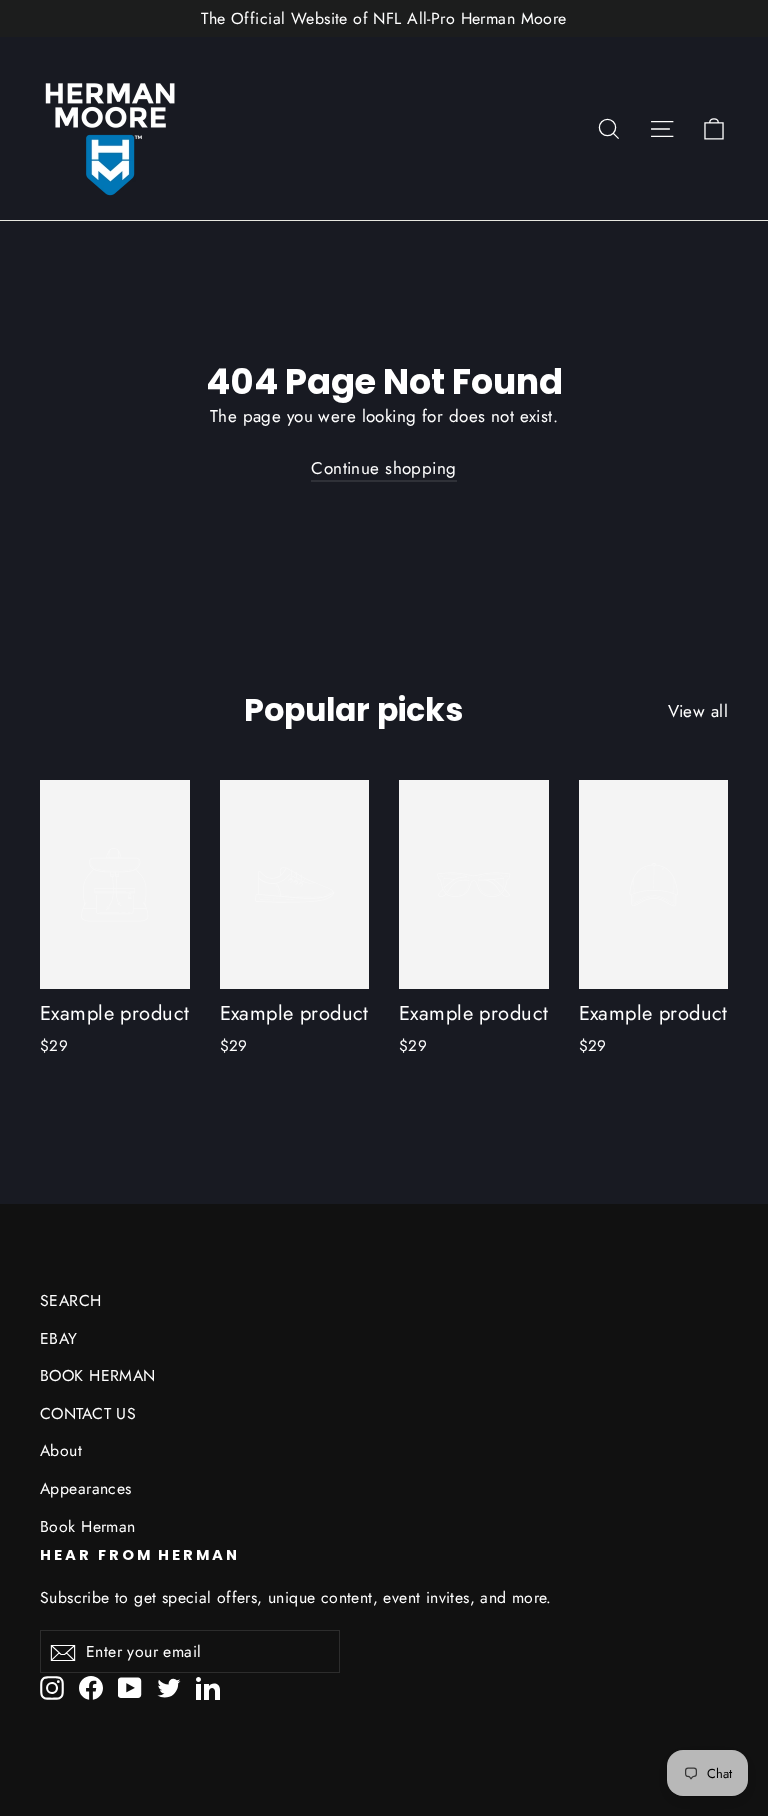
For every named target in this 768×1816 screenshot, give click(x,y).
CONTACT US (88, 1413)
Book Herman (88, 1526)
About (61, 1450)
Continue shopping (383, 468)
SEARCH (71, 1300)
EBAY (59, 1338)
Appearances (86, 1488)
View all (698, 711)
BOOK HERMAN (98, 1375)
